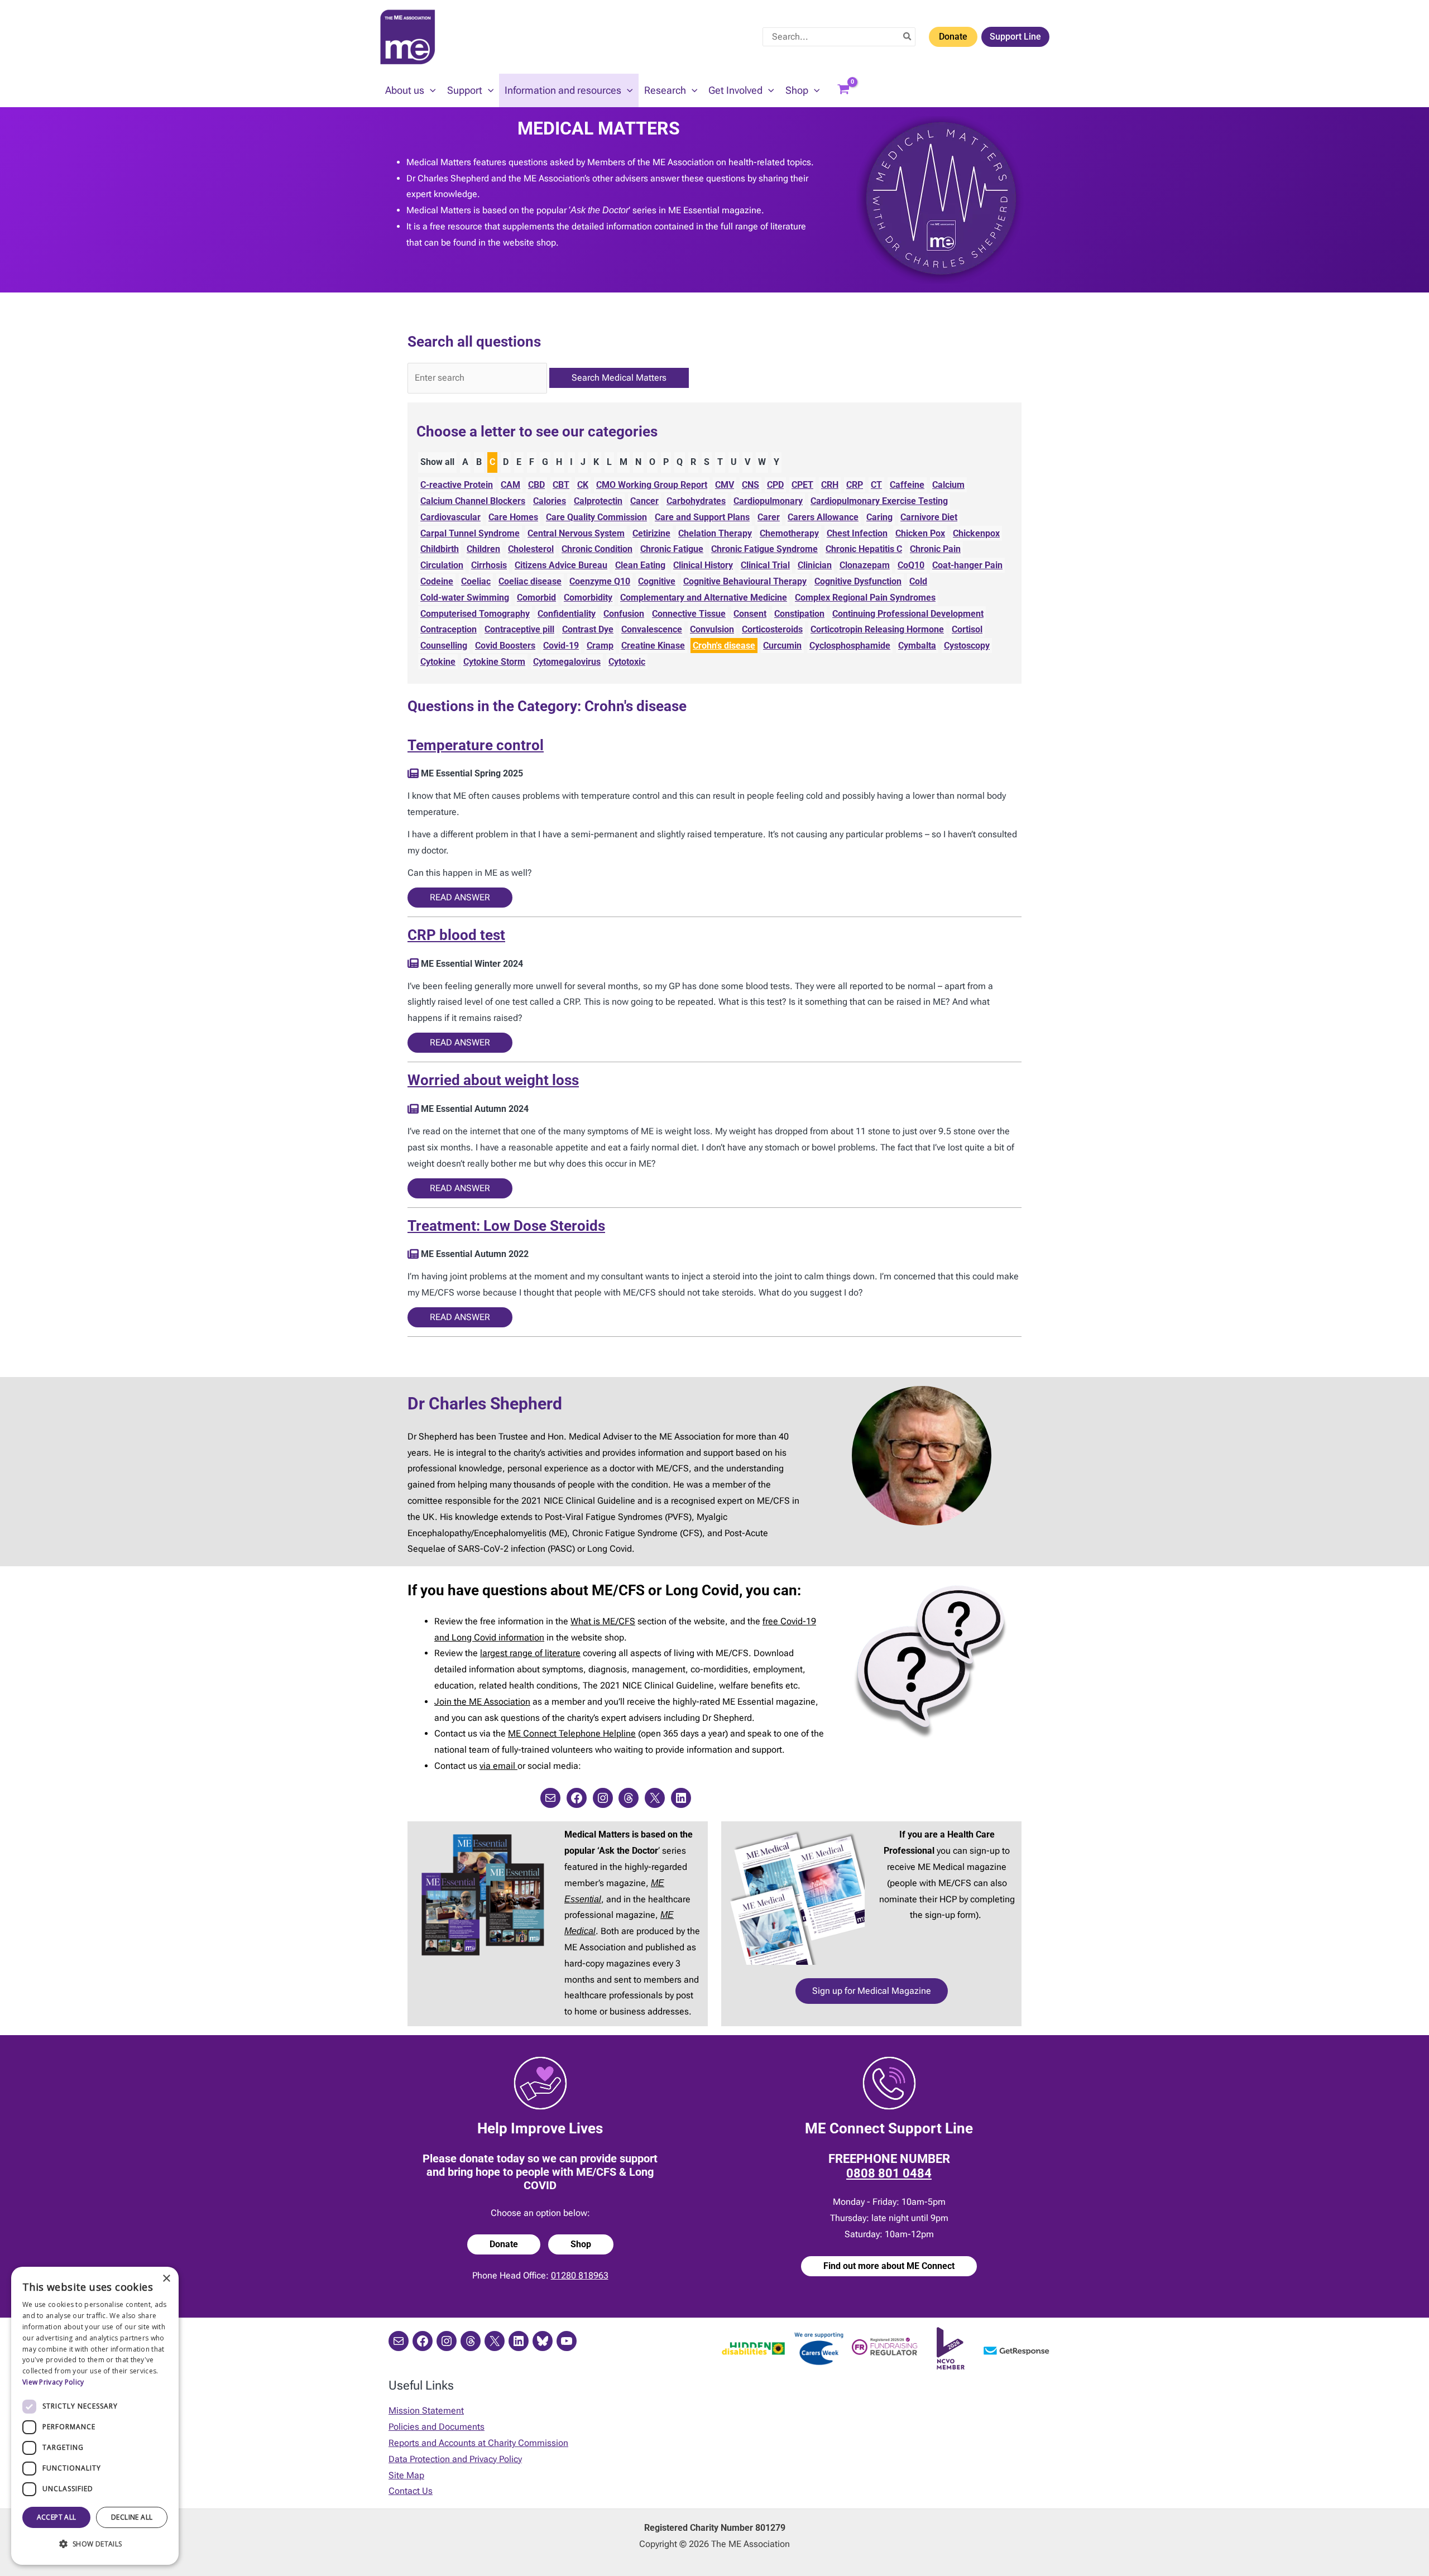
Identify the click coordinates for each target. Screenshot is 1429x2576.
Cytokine (438, 662)
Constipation (799, 614)
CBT (561, 485)
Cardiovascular (450, 517)
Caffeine (907, 485)
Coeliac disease (530, 581)
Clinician (815, 565)
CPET (802, 485)
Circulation (442, 565)
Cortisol (967, 629)
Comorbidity (588, 598)
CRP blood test (456, 935)
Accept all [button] (57, 2517)
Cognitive (657, 581)
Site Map (406, 2475)
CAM (510, 485)
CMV (725, 485)
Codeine (437, 581)
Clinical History (703, 565)
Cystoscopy (967, 646)
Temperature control (476, 745)
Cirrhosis (489, 565)
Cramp (600, 646)
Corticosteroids (772, 629)
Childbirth (440, 549)
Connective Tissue (689, 614)
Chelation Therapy (715, 533)
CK (583, 485)
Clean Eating (640, 565)
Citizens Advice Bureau (561, 565)
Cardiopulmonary (768, 501)
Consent (750, 614)
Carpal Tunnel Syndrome (470, 533)
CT (876, 485)
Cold (918, 581)
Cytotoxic (627, 662)
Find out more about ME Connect (889, 2266)
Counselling (444, 646)
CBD (536, 485)
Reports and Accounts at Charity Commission (478, 2443)
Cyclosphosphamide (850, 646)
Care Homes (513, 517)
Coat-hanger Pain (967, 565)
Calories (550, 501)
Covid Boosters (505, 646)
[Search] (908, 37)
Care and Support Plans (702, 517)
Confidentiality (567, 614)
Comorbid (536, 598)
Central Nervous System (576, 533)
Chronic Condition (597, 549)
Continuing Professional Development (908, 614)
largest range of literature (530, 1653)
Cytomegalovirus (567, 662)
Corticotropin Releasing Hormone (877, 629)
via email (498, 1766)
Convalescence (652, 629)
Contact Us (411, 2491)
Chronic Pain (935, 549)
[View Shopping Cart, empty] (843, 90)
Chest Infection (857, 533)
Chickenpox (976, 533)
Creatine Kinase (653, 646)
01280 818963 (580, 2275)
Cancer (644, 501)
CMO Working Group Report (652, 485)
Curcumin (782, 646)
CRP (855, 485)
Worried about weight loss (493, 1080)
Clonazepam (865, 565)
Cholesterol (531, 549)
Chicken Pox (920, 533)
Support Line (1015, 37)
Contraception (449, 629)
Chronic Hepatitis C (864, 549)
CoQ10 (911, 565)
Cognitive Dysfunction (858, 581)
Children (483, 549)
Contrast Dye (588, 629)
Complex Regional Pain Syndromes (865, 598)
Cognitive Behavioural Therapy (745, 581)
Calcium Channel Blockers (473, 501)
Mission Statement (426, 2410)
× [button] (166, 2279)
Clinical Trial (765, 565)
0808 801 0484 (889, 2173)
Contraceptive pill (519, 629)
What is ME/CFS (603, 1621)
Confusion (624, 614)
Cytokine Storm (494, 662)
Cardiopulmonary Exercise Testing (879, 501)
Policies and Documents (437, 2427)
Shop (581, 2244)
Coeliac (476, 581)
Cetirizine (651, 533)
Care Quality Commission (596, 517)
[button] (430, 90)
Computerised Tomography (475, 614)
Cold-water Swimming (465, 598)
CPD (775, 485)
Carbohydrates (696, 501)
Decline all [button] (132, 2517)
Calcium (948, 485)
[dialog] (95, 2416)
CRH (830, 485)
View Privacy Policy (53, 2382)
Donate (953, 37)
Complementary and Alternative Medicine (704, 598)
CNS (751, 485)
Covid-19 (561, 646)
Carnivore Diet (929, 517)
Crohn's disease (724, 646)
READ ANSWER (460, 897)
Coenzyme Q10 (600, 581)
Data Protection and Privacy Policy (455, 2459)
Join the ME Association (482, 1702)
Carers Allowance (823, 517)
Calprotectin (598, 501)
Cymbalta (917, 646)
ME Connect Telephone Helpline (572, 1733)
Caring (879, 517)
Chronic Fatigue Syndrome (764, 549)
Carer (769, 517)
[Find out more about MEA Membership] (413, 773)
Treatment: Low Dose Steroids (506, 1226)
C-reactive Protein (457, 485)
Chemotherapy (789, 533)
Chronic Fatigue (672, 549)
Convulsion (712, 629)
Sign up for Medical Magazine (872, 1991)
